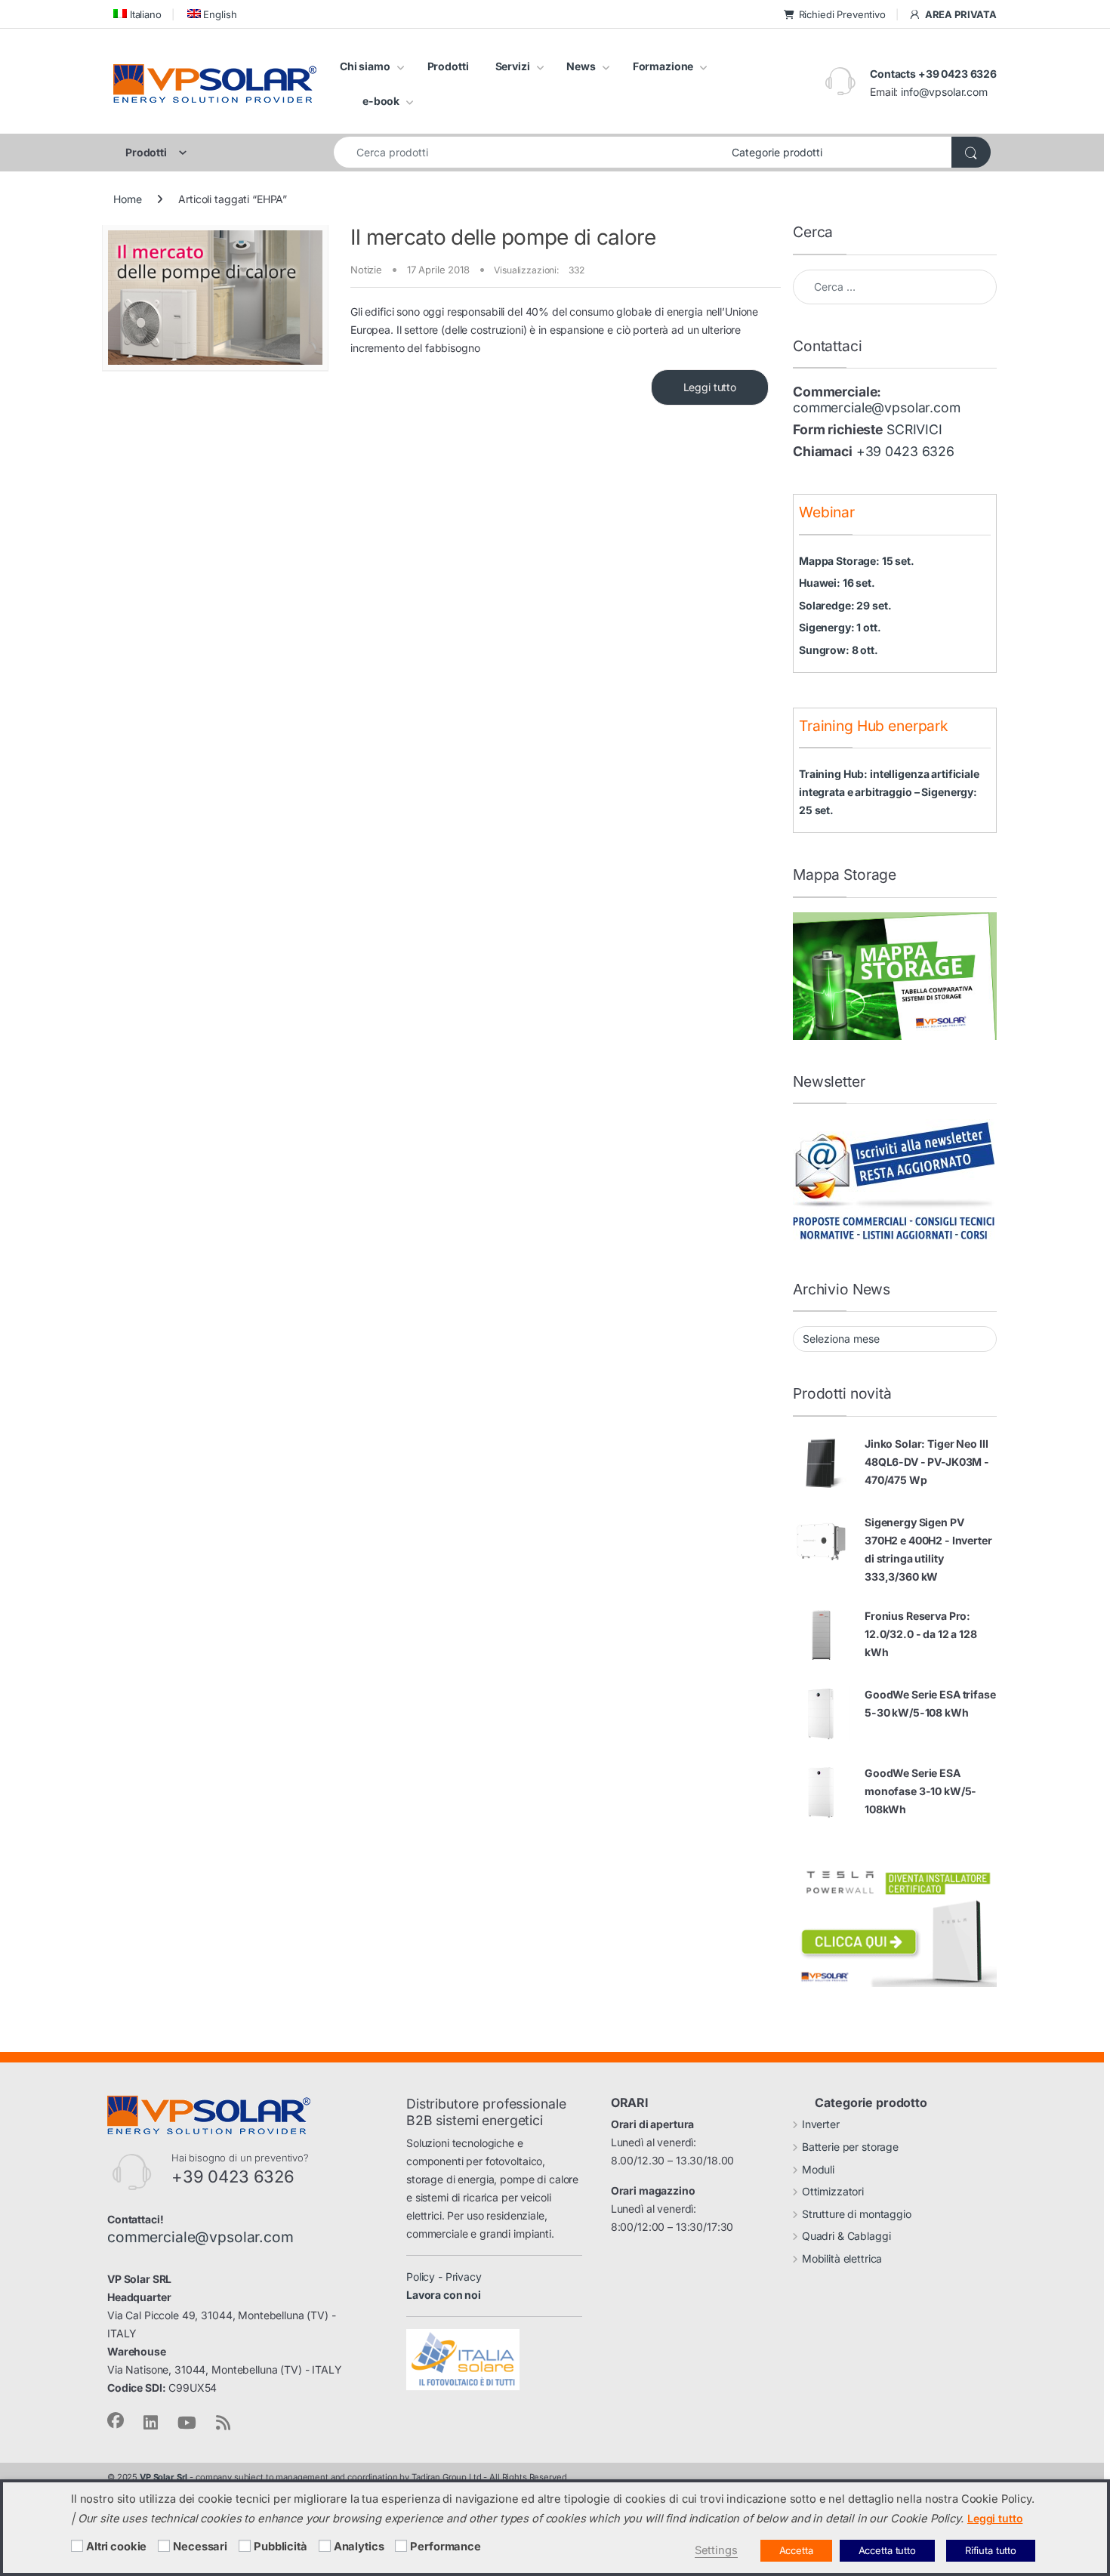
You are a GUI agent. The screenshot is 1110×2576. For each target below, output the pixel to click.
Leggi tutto (710, 387)
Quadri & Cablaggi (846, 2236)
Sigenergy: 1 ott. (840, 627)
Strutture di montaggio (857, 2214)
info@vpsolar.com (944, 92)
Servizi (513, 66)
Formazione (663, 66)
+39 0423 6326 (905, 451)
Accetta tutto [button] (887, 2550)
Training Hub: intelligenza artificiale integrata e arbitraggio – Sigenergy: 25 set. (889, 792)
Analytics (359, 2547)
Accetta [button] (796, 2550)
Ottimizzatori (833, 2191)
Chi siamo (365, 66)
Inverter (821, 2124)
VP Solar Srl (163, 2477)
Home (127, 199)
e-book (381, 101)
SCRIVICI (914, 429)
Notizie (366, 270)
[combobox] (529, 152)
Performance (445, 2547)
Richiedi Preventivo (842, 14)
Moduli (818, 2169)
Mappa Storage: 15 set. (857, 561)
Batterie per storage (850, 2147)
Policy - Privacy (444, 2277)
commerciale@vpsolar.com (877, 407)
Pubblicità (281, 2547)
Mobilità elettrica (842, 2258)
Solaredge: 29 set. (845, 605)
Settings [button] (716, 2550)
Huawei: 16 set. (837, 583)
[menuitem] (137, 14)
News (581, 66)
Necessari (200, 2547)
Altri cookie (116, 2547)
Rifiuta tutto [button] (991, 2550)
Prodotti (448, 66)
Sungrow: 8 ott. (839, 650)
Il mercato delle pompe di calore (503, 237)
